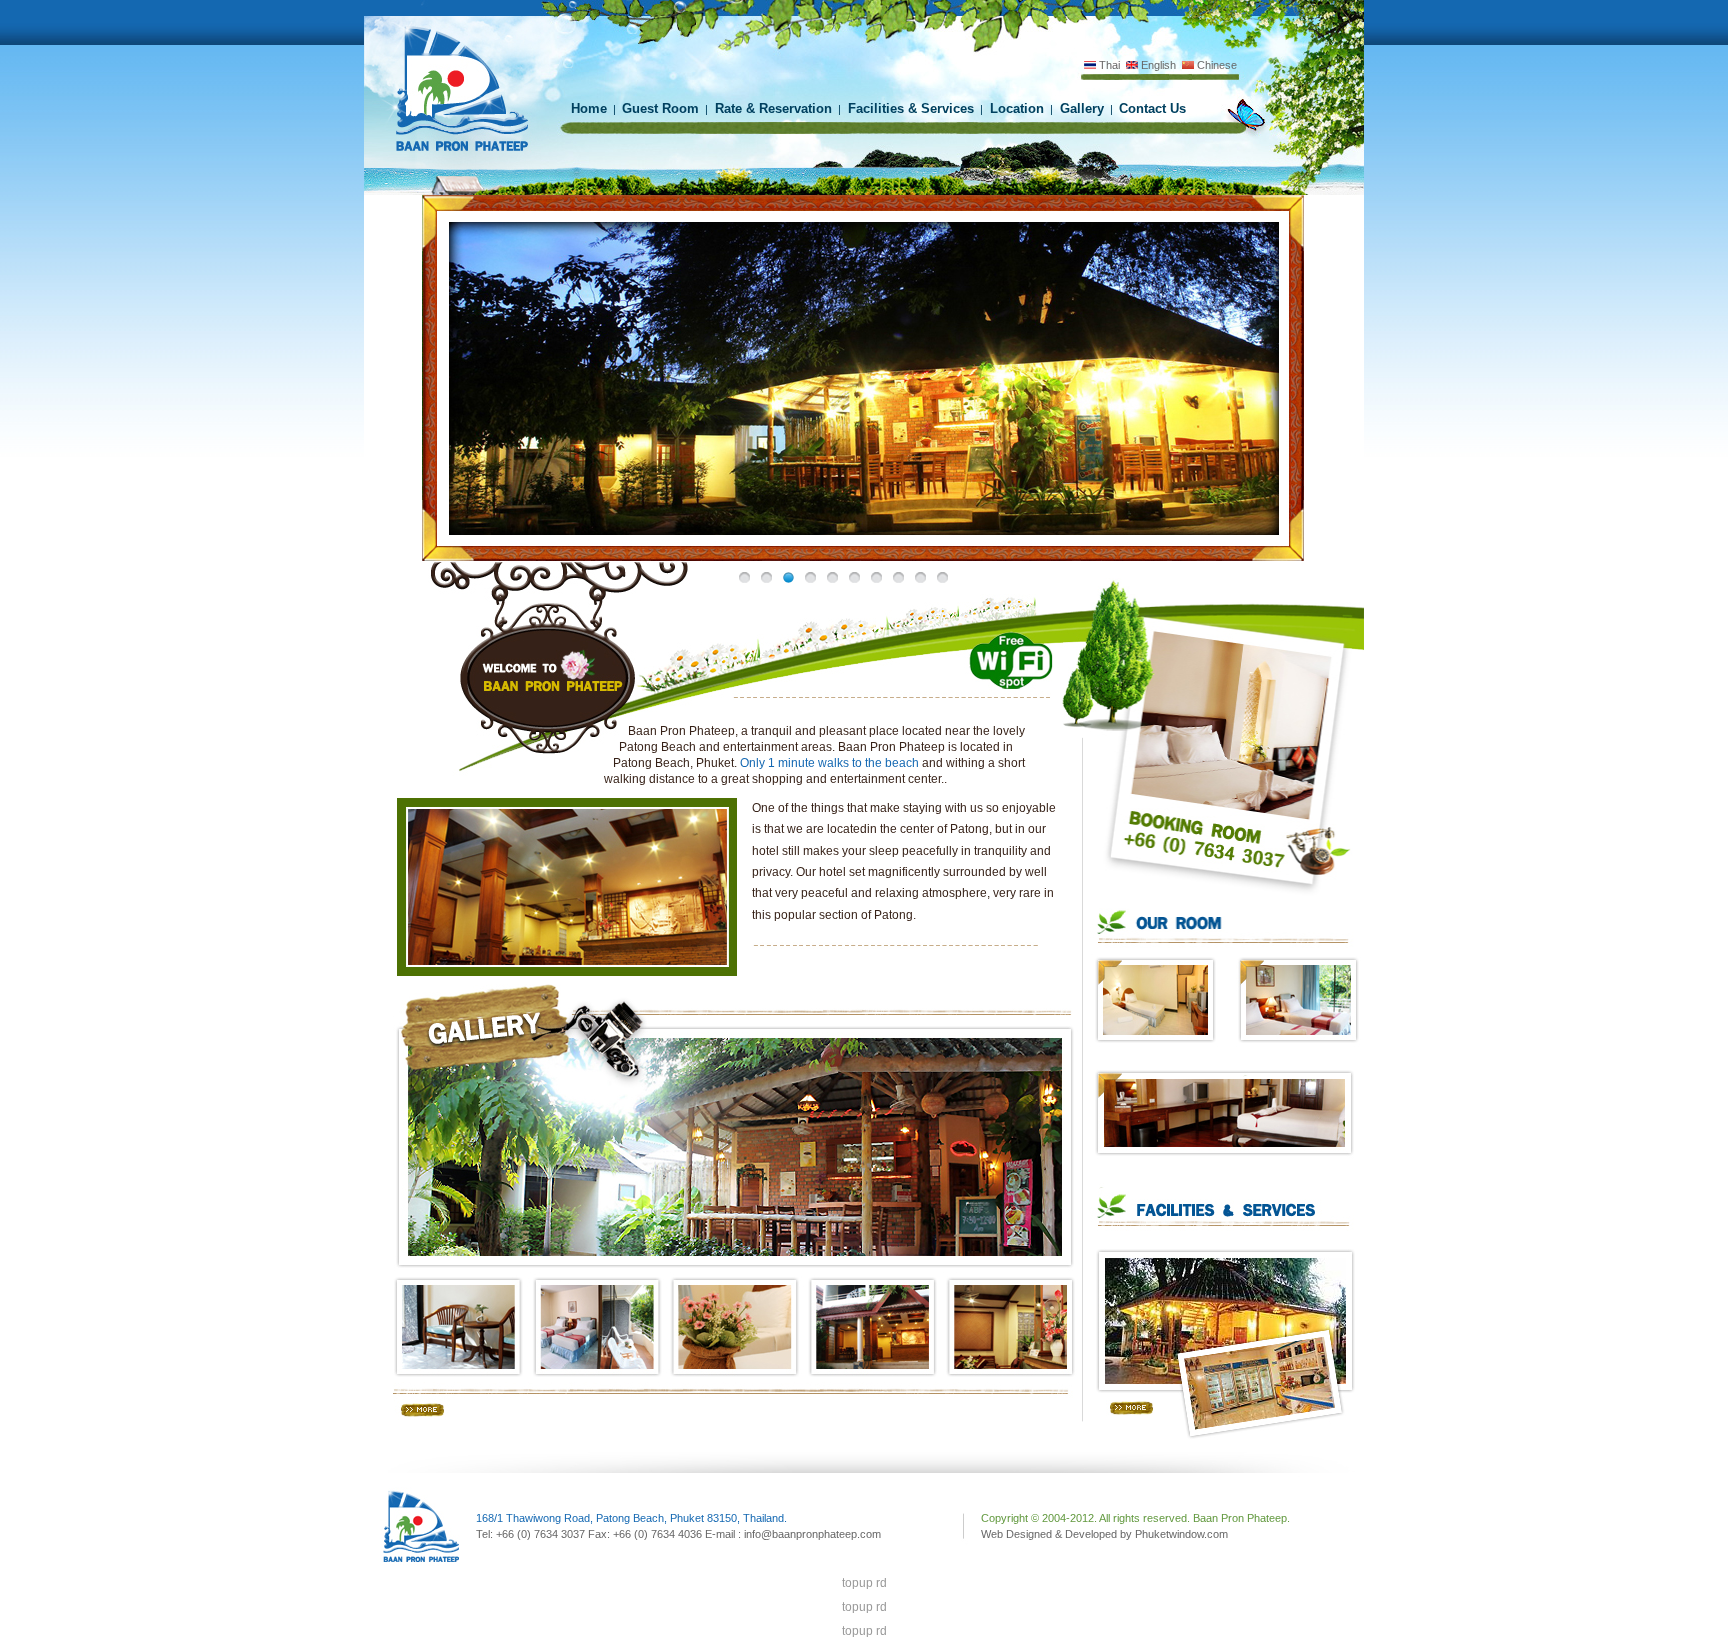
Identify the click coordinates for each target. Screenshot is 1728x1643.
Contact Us (1152, 108)
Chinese (1215, 65)
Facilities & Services (909, 108)
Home (589, 108)
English (1157, 65)
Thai (1108, 65)
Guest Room (660, 108)
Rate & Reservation (771, 108)
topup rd (864, 1583)
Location (1015, 108)
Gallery (1080, 108)
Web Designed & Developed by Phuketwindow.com (1104, 1534)
